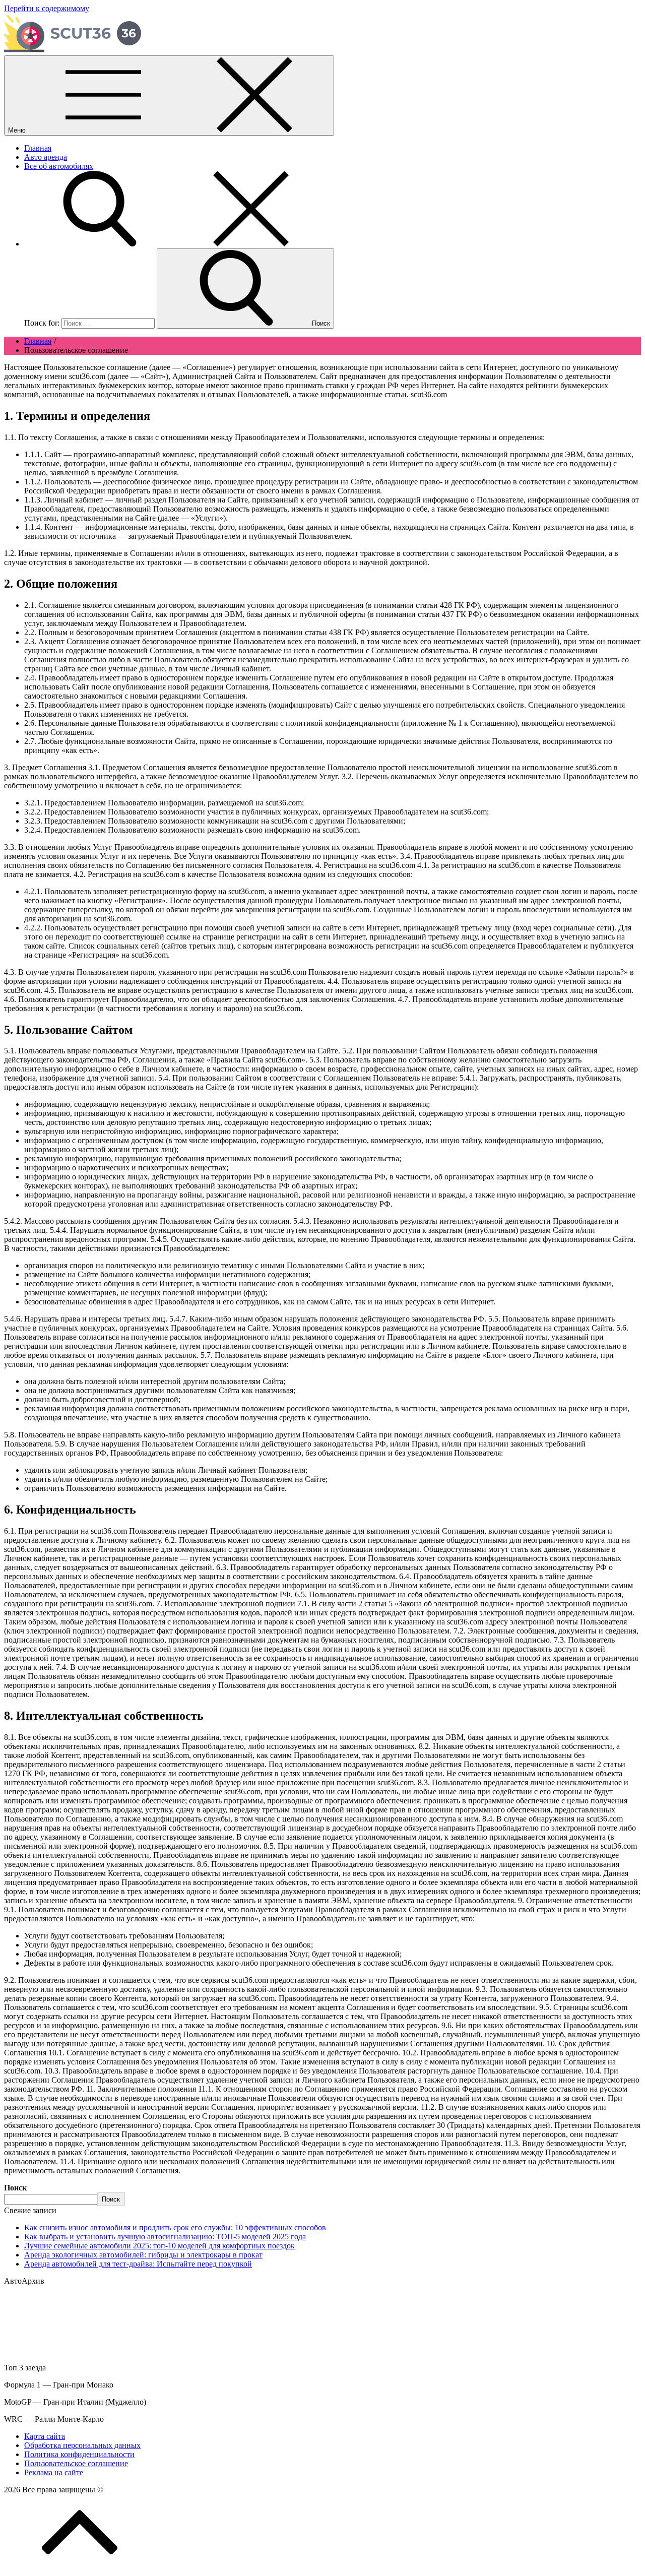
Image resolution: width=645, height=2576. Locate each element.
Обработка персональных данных (82, 2445)
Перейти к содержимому (47, 8)
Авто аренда (46, 157)
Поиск (15, 2188)
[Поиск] (175, 244)
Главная (38, 148)
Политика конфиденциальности (79, 2454)
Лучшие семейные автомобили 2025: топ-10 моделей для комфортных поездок (159, 2246)
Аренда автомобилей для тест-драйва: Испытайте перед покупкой (138, 2264)
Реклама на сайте (54, 2472)
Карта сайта (45, 2436)
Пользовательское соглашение (76, 2463)
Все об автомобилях (59, 166)
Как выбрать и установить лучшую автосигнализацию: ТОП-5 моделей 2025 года (165, 2237)
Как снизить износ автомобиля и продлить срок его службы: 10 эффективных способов (175, 2227)
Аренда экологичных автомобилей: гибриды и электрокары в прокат (143, 2255)
